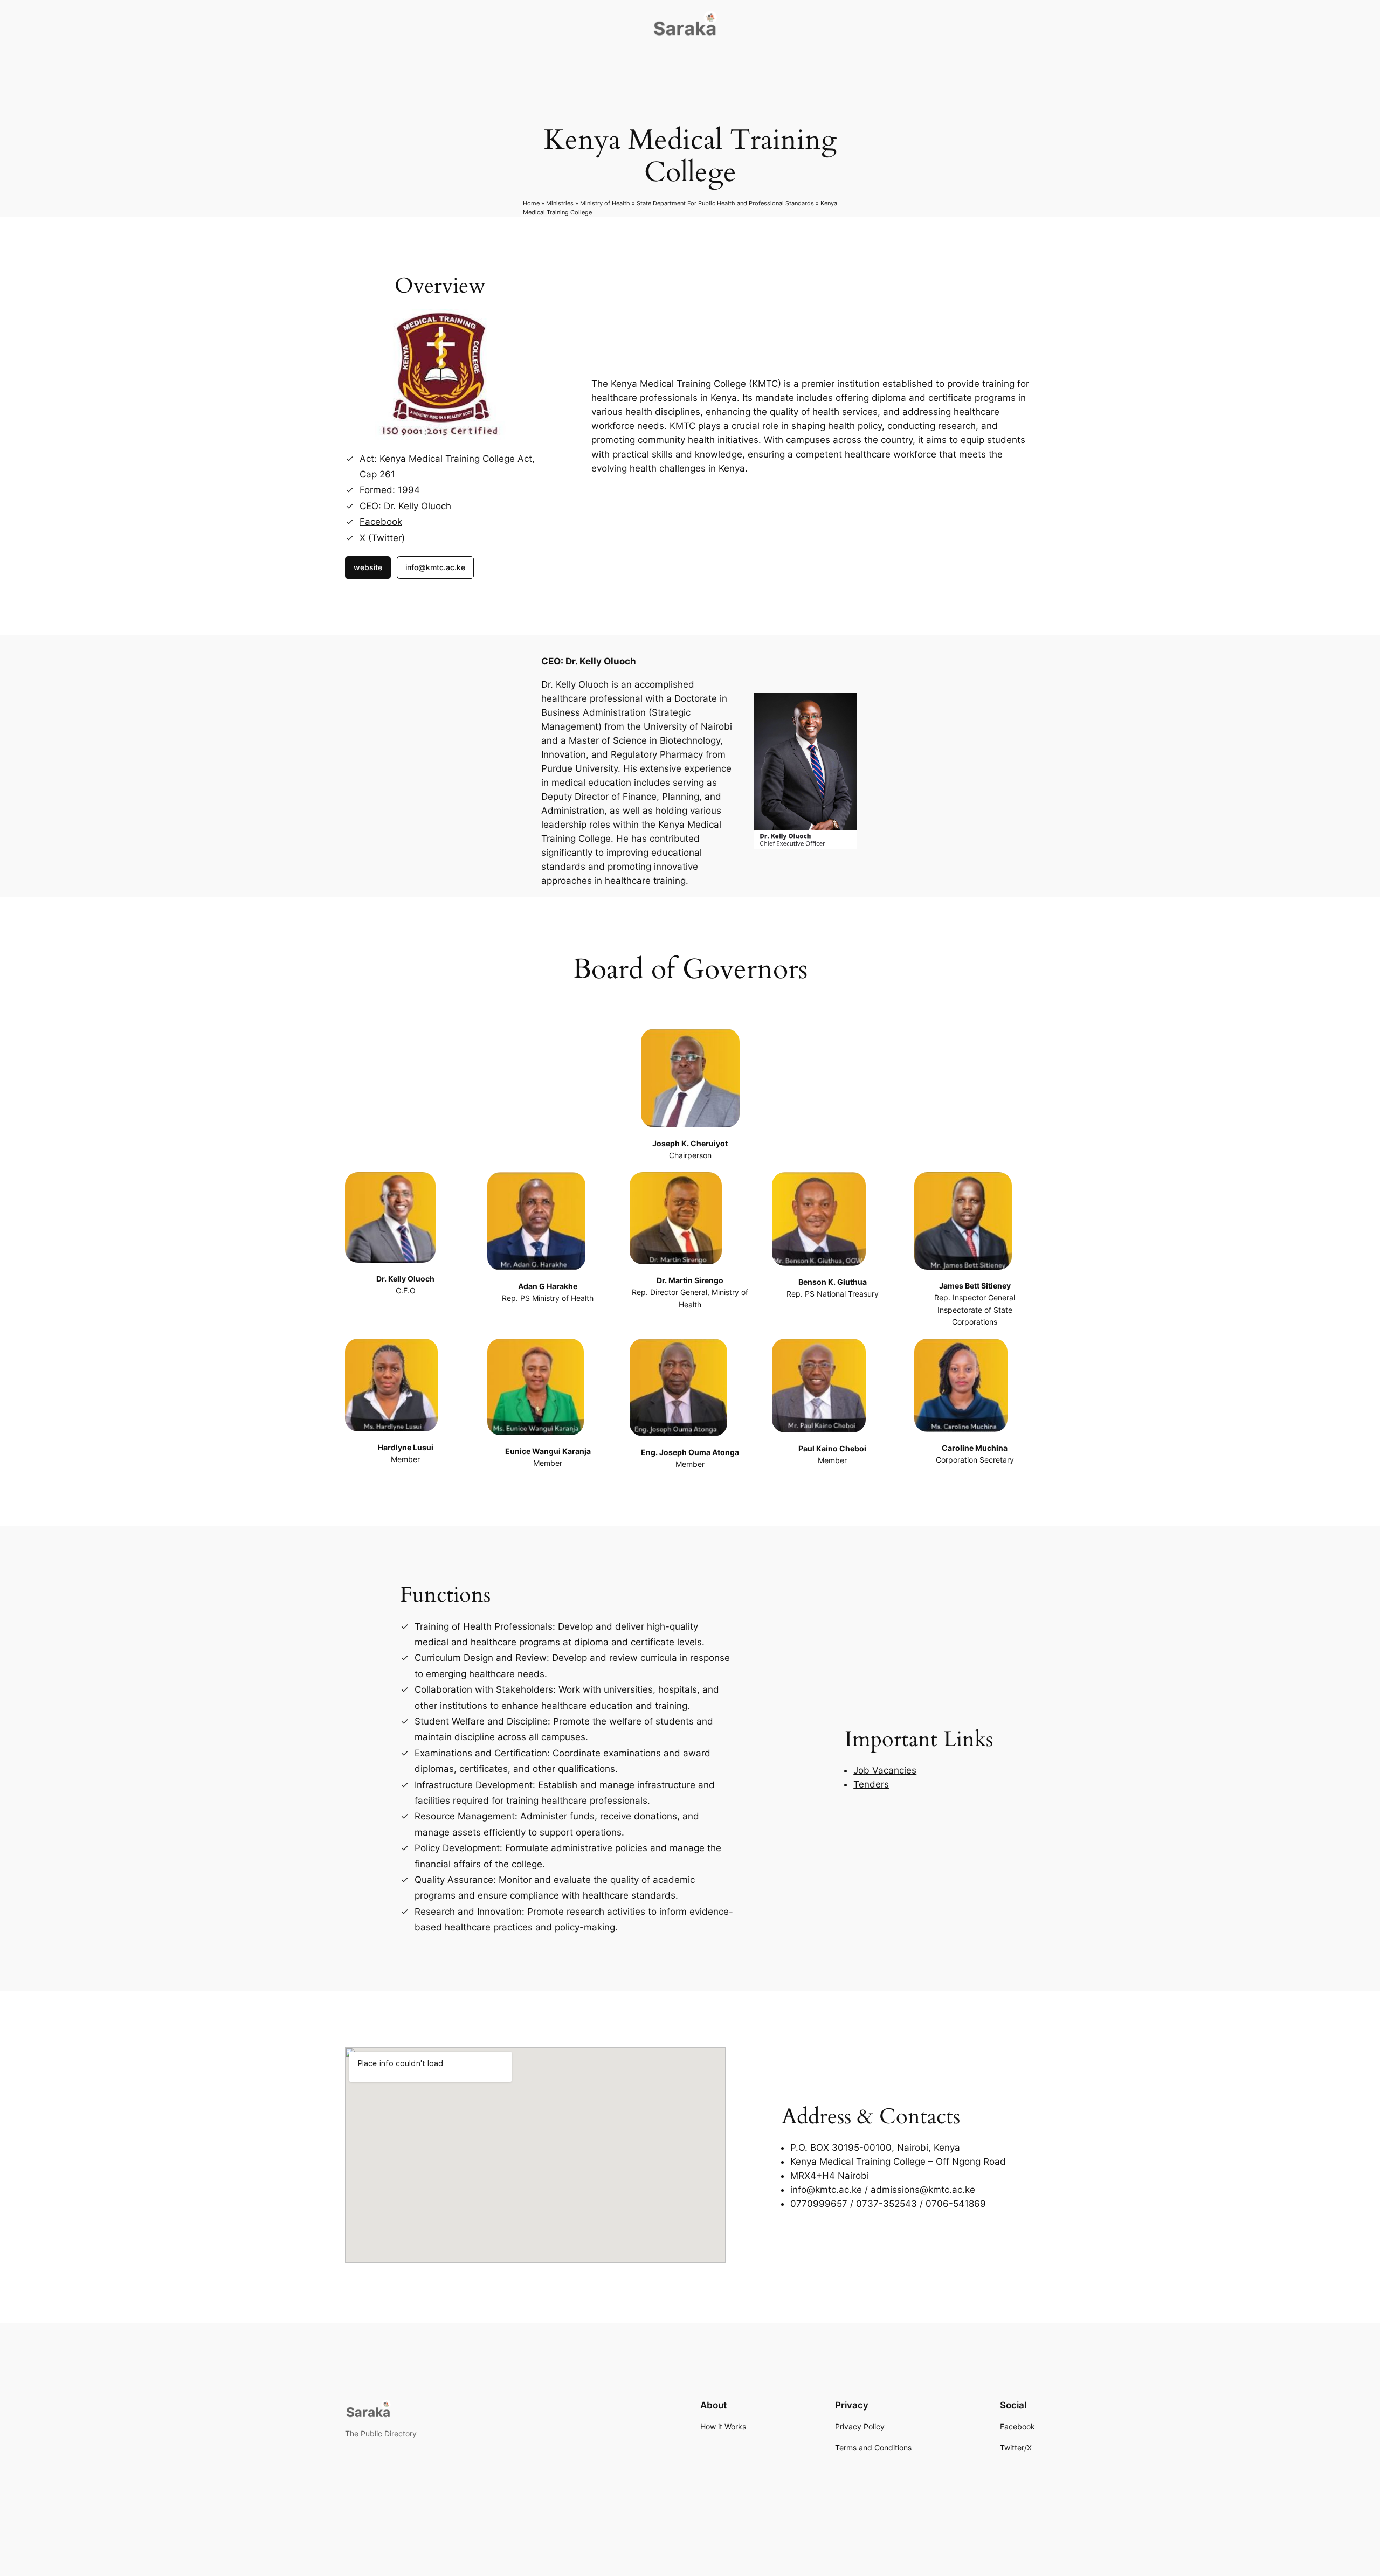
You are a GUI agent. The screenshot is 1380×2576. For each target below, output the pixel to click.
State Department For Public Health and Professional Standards (725, 203)
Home (531, 203)
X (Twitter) (382, 538)
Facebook (381, 522)
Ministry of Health (605, 203)
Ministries (560, 203)
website (368, 567)
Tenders (871, 1784)
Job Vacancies (885, 1770)
